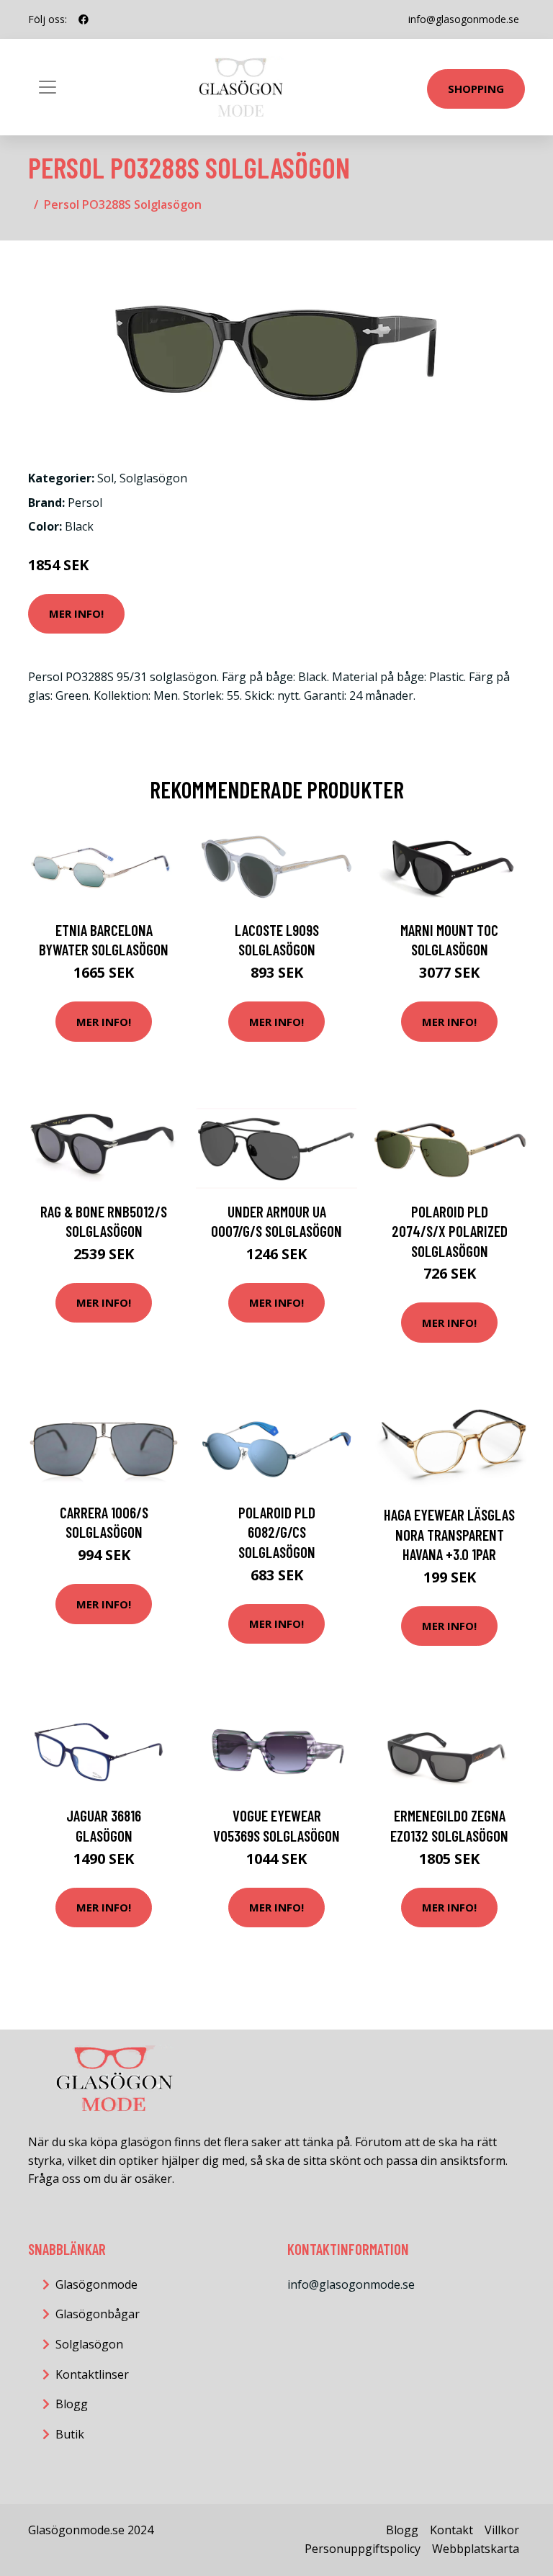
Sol (105, 478)
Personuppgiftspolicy (363, 2549)
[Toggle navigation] (48, 87)
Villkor (502, 2530)
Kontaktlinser (92, 2374)
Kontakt (451, 2530)
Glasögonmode (96, 2284)
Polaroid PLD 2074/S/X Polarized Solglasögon (450, 1231)
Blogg (72, 2404)
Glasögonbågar (98, 2314)
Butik (70, 2434)
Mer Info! (76, 613)
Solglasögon (153, 478)
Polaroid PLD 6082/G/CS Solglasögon (277, 1532)
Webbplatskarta (476, 2549)
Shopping (476, 89)
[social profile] (84, 19)
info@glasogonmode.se (464, 19)
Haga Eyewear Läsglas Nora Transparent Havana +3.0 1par (449, 1534)
